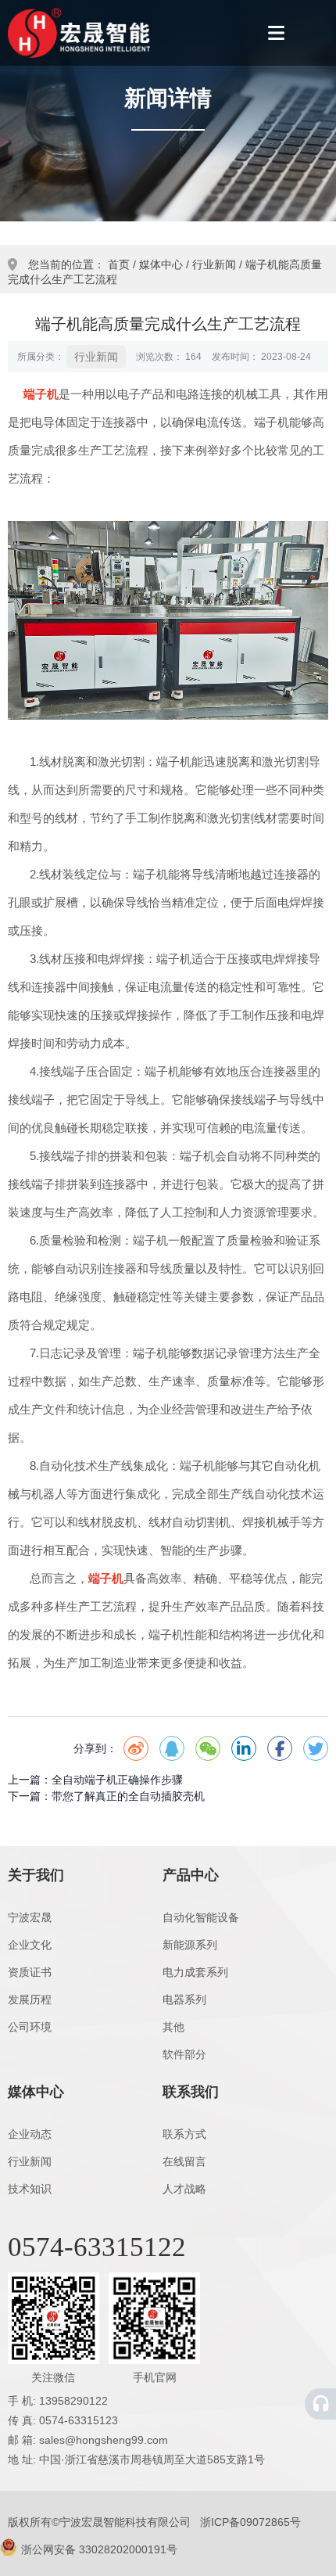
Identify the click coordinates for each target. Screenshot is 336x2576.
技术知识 (30, 2189)
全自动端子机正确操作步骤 (117, 1780)
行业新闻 (214, 264)
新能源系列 (190, 1945)
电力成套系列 (195, 1972)
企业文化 (30, 1945)
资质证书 (30, 1972)
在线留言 (184, 2161)
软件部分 (184, 2054)
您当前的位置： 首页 (80, 264)
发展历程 (30, 1999)
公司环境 (30, 2027)
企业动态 (30, 2134)
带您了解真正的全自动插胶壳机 (128, 1796)
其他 (173, 2027)
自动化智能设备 (201, 1917)
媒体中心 (161, 264)
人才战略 (184, 2189)
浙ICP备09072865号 (250, 2522)
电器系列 (184, 1999)
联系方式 (184, 2134)
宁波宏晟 (30, 1917)
